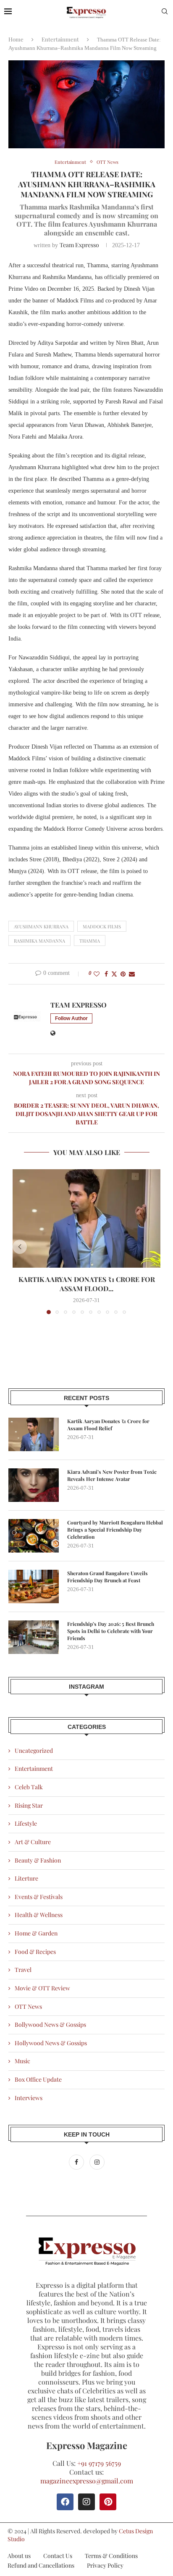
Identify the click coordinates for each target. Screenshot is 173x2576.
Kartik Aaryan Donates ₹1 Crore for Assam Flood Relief (108, 1425)
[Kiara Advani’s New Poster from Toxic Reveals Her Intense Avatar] (34, 1485)
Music (22, 2061)
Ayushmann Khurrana (41, 926)
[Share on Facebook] (106, 974)
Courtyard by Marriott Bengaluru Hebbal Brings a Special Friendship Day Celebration (115, 1530)
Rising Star (29, 1805)
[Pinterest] (108, 2502)
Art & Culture (33, 1842)
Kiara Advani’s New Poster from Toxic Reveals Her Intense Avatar (112, 1475)
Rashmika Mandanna (39, 941)
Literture (26, 1878)
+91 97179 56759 (99, 2463)
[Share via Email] (132, 974)
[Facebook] (77, 2162)
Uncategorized (34, 1750)
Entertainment (60, 39)
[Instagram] (97, 2162)
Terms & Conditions (111, 2556)
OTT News (28, 2006)
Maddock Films (102, 926)
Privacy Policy (105, 2565)
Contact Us (58, 2556)
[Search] (165, 12)
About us (19, 2556)
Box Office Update (38, 2079)
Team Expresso (79, 245)
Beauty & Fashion (38, 1860)
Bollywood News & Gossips (50, 2024)
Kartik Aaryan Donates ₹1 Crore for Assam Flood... (87, 1284)
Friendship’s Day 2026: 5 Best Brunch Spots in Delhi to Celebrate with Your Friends (111, 1631)
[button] (20, 1247)
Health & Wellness (39, 1915)
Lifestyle (26, 1823)
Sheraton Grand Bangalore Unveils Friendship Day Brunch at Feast (107, 1577)
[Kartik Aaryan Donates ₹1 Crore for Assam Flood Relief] (86, 1218)
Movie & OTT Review (42, 1988)
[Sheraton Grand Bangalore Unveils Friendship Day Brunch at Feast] (34, 1586)
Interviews (29, 2098)
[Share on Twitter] (114, 974)
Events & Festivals (39, 1897)
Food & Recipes (35, 1952)
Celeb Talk (29, 1787)
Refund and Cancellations (41, 2565)
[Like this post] (97, 974)
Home (16, 39)
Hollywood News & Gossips (51, 2043)
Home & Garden (36, 1933)
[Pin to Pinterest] (123, 974)
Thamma (90, 941)
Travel (23, 1970)
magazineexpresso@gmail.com (87, 2481)
